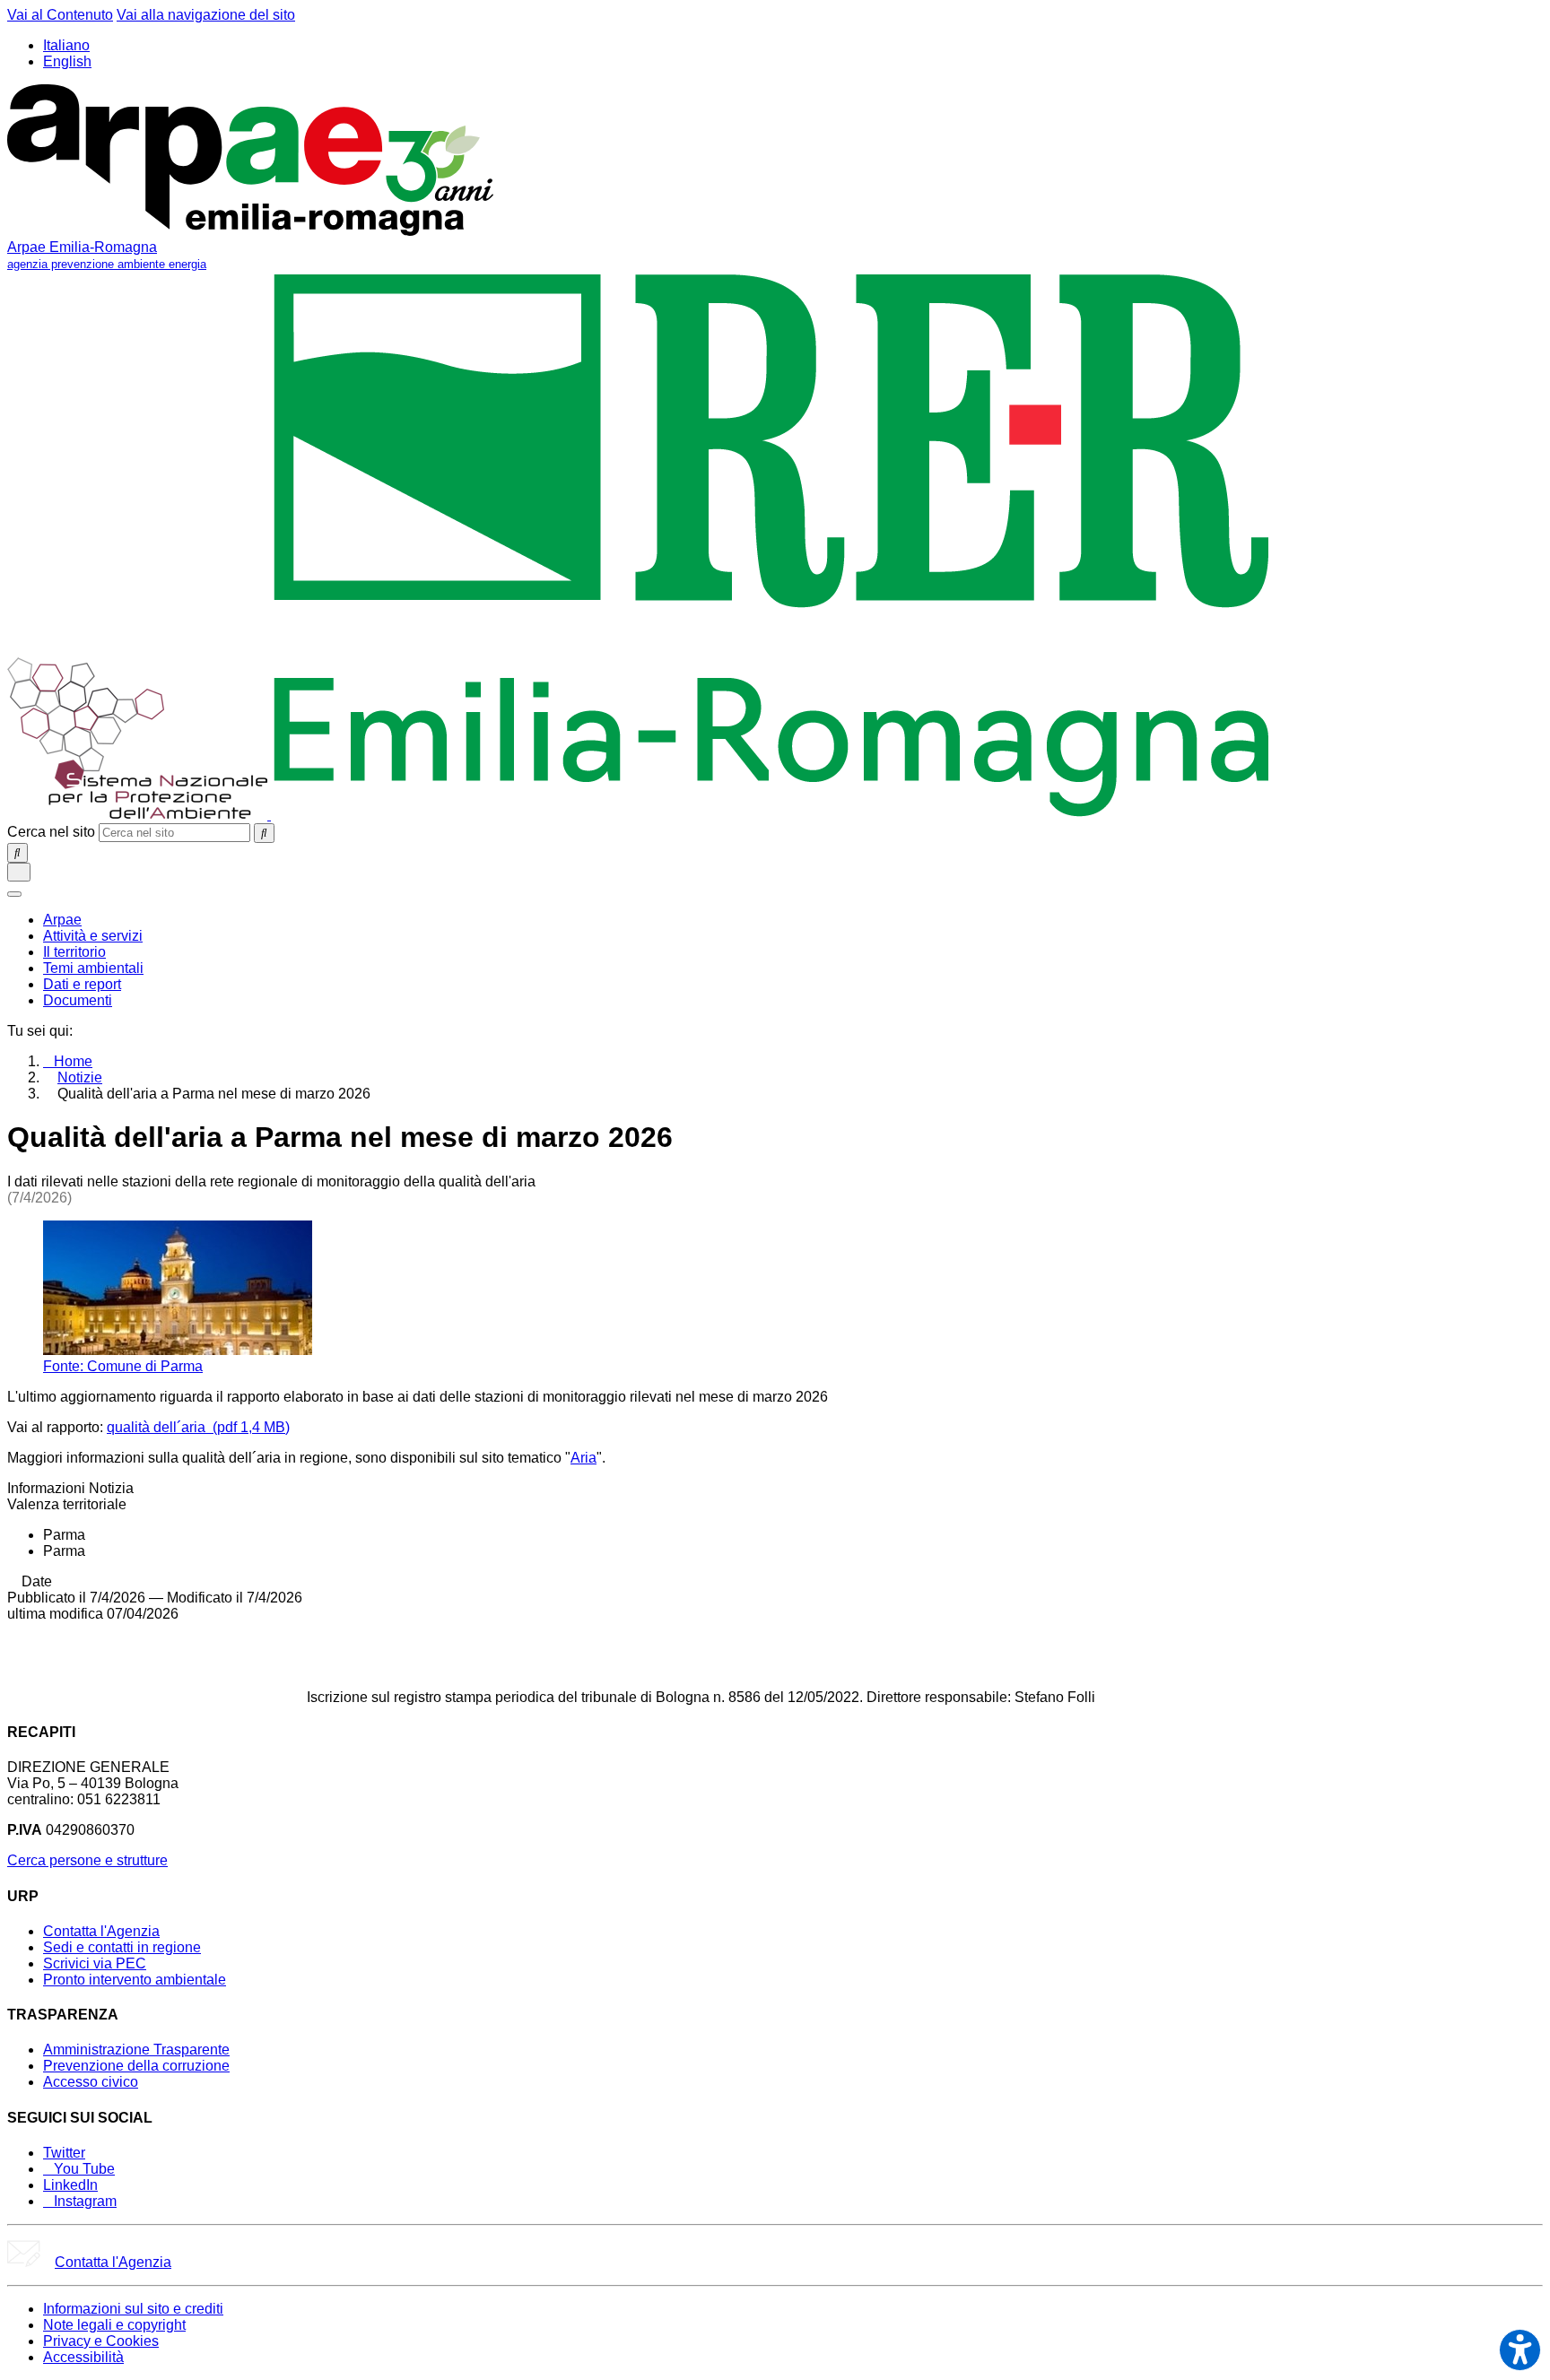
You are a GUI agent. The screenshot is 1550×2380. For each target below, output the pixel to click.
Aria (583, 1458)
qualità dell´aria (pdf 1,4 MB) (198, 1427)
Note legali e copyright (114, 2325)
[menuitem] (62, 920)
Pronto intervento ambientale (135, 1980)
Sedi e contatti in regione (122, 1947)
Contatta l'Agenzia (101, 1931)
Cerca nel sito (51, 832)
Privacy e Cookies (101, 2341)
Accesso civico (91, 2082)
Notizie (80, 1077)
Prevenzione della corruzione (136, 2066)
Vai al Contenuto (60, 15)
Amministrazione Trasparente (136, 2050)
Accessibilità (83, 2357)
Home (73, 1061)
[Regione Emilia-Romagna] (772, 815)
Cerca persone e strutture (87, 1860)
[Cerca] (264, 833)
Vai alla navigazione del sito (206, 15)
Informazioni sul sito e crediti (133, 2309)
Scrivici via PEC (95, 1963)
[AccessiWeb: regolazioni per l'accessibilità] (1520, 2350)
